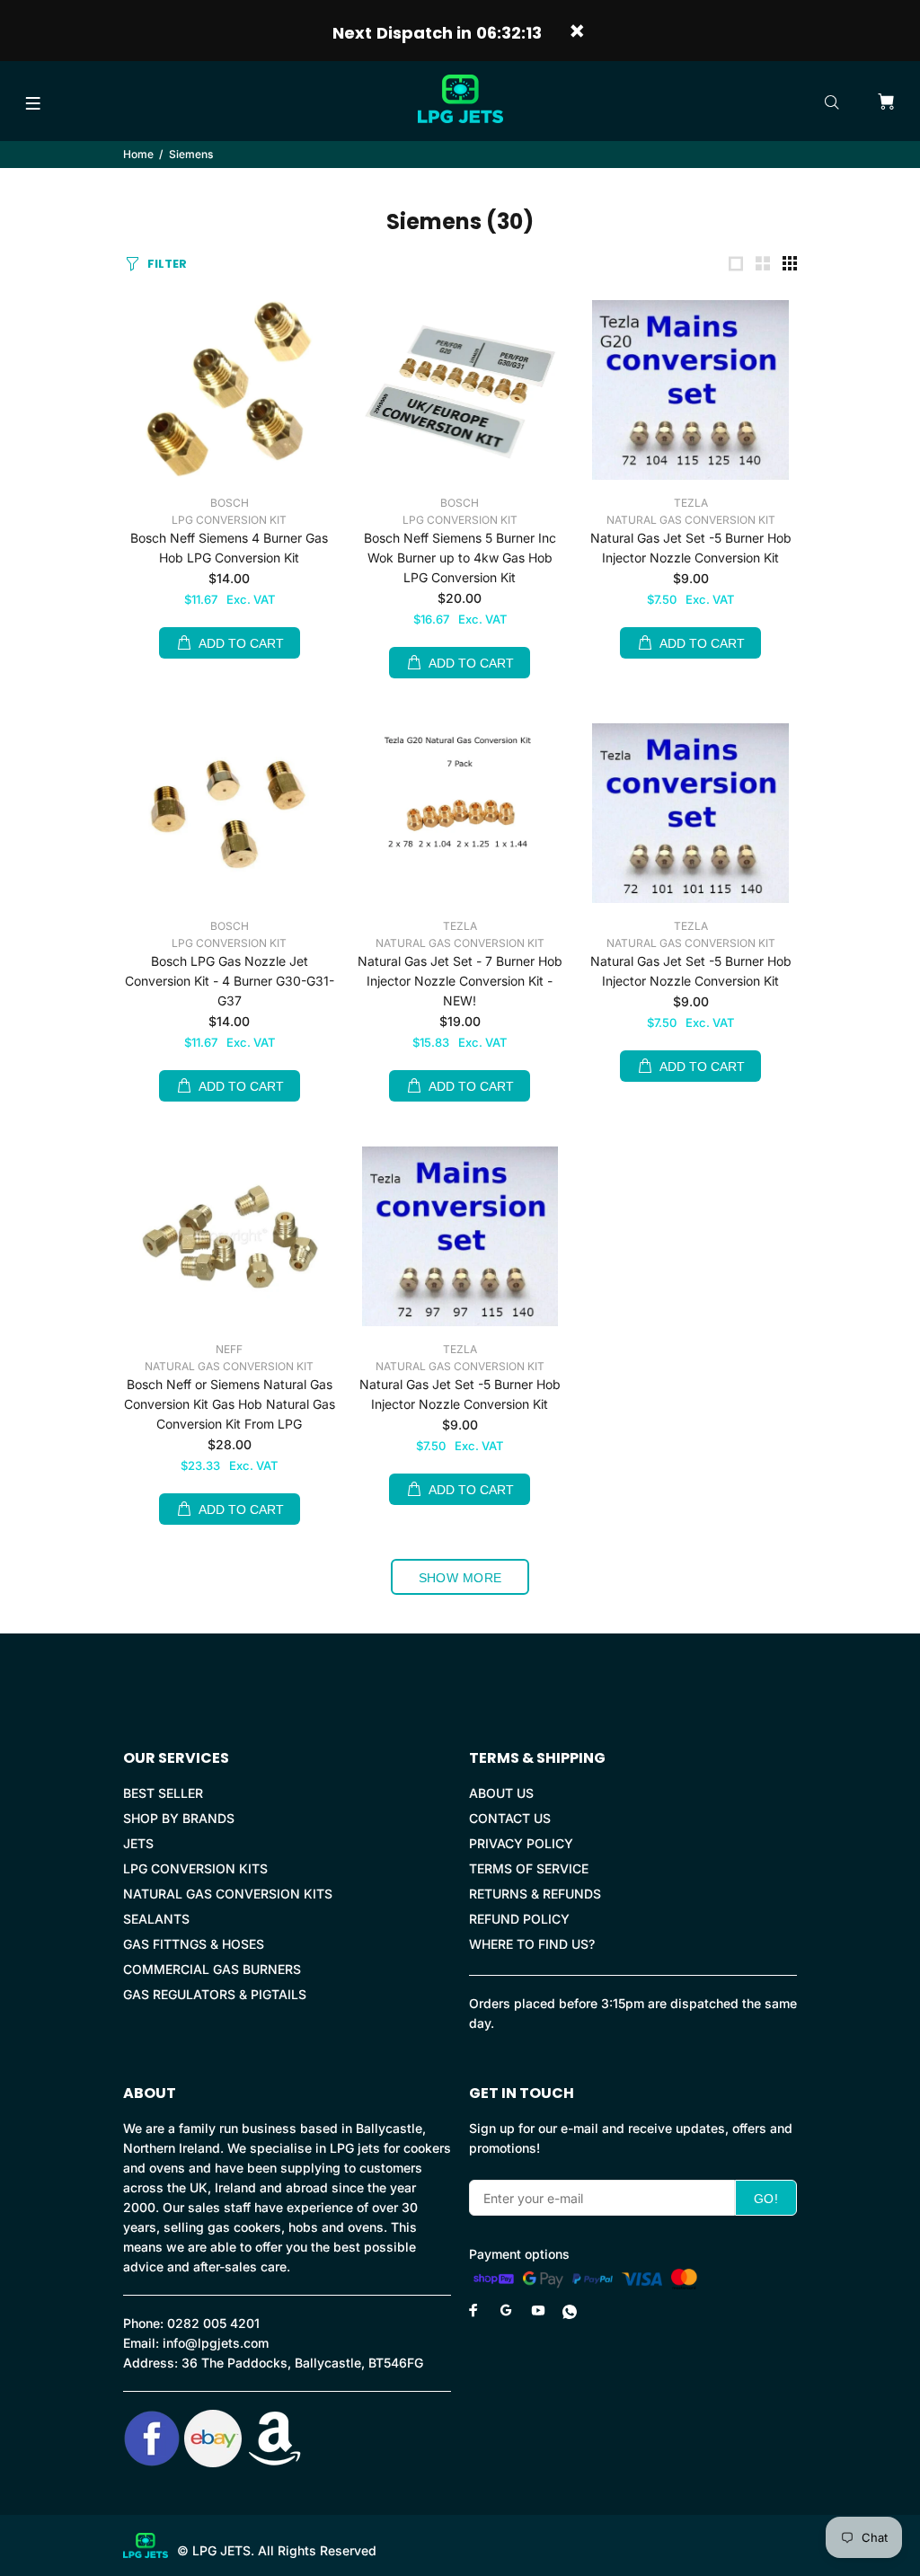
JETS (138, 1843)
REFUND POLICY (519, 1919)
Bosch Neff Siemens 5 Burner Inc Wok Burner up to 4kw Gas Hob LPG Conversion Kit (460, 558)
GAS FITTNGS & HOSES (194, 1944)
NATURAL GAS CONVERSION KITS (228, 1894)
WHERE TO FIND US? (532, 1944)
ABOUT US (501, 1793)
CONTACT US (510, 1818)
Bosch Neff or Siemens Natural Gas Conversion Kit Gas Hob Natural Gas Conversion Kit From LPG (230, 1404)
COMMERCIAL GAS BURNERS (212, 1969)
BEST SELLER (163, 1793)
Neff (229, 1349)
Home (138, 154)
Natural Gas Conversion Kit (691, 520)
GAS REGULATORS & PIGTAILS (215, 1994)
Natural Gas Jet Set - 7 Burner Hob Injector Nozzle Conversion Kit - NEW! (460, 981)
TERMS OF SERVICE (529, 1868)
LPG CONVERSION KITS (195, 1868)
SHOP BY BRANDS (179, 1818)
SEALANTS (156, 1919)
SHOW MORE (460, 1578)
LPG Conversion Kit (229, 520)
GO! (766, 2199)
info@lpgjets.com (216, 2343)
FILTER (167, 264)
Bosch (230, 503)
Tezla (691, 503)
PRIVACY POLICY (521, 1843)
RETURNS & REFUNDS (535, 1894)
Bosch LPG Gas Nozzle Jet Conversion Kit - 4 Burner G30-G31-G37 (230, 981)
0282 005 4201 (213, 2323)
